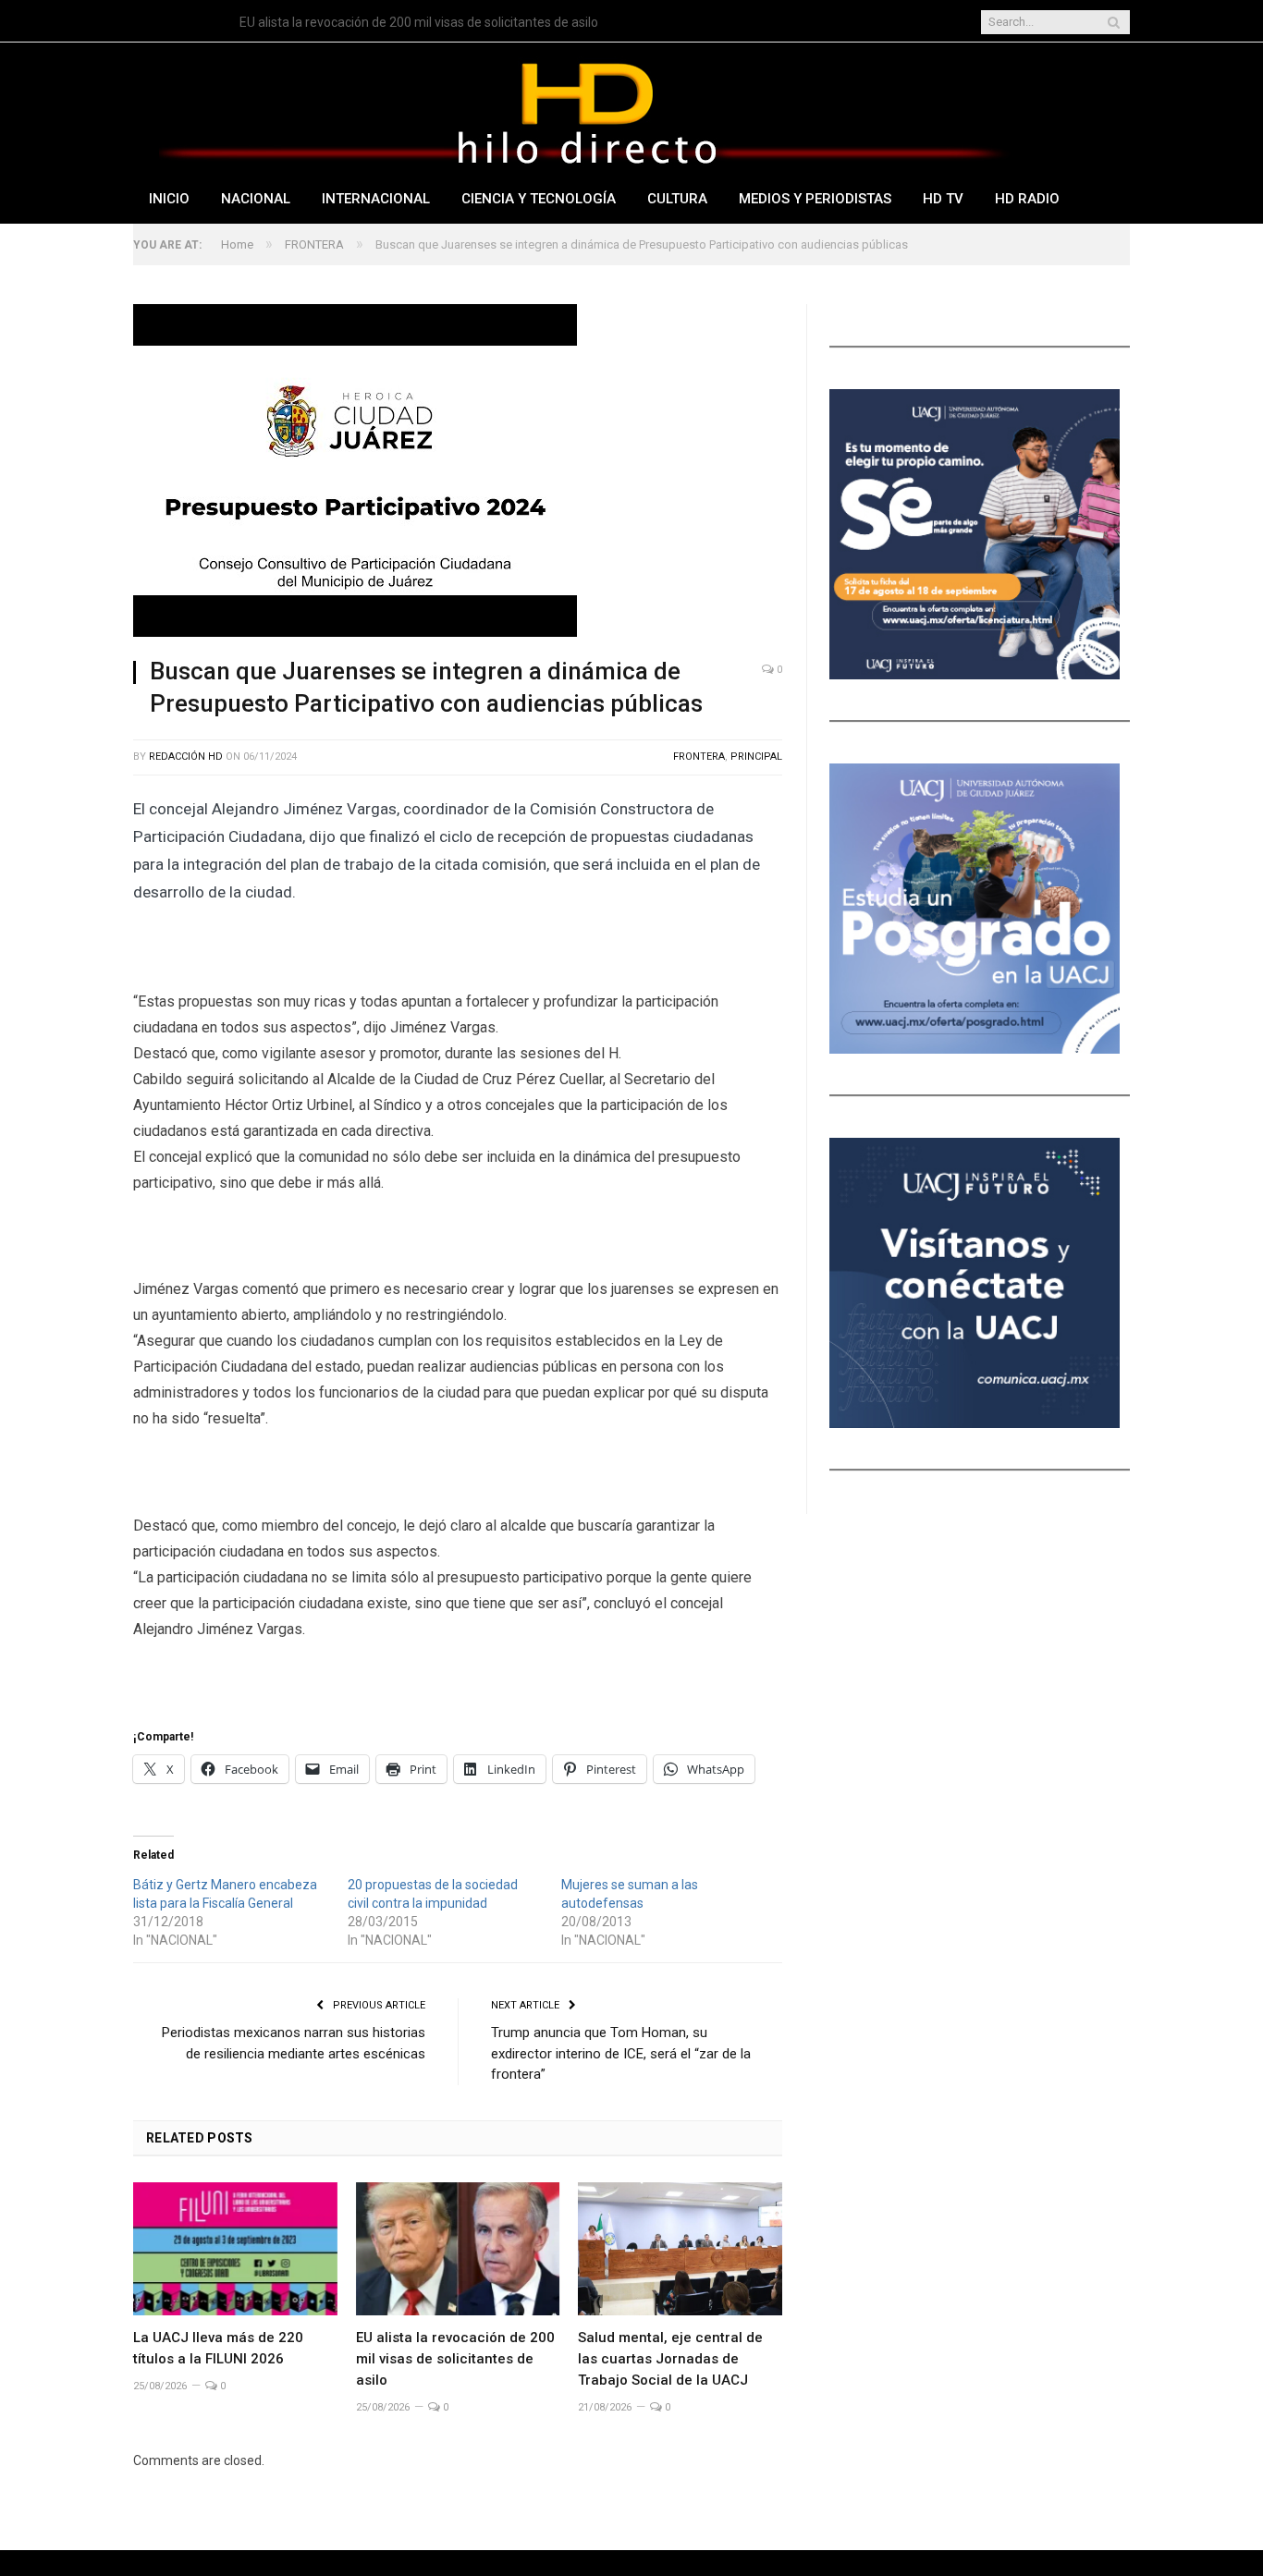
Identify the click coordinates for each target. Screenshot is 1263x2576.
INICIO (169, 199)
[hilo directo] (586, 110)
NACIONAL (256, 199)
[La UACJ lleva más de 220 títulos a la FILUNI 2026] (235, 2249)
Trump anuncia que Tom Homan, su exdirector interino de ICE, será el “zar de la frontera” (621, 2053)
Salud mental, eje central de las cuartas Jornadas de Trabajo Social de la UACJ (670, 2359)
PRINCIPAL (756, 757)
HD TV (943, 199)
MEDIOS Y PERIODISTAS (815, 199)
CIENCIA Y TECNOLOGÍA (539, 199)
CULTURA (677, 199)
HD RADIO (1027, 199)
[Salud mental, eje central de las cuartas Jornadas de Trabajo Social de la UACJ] (680, 2249)
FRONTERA (699, 757)
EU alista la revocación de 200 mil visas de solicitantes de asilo (419, 22)
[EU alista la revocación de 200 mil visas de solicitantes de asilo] (458, 2249)
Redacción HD (186, 757)
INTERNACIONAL (376, 199)
